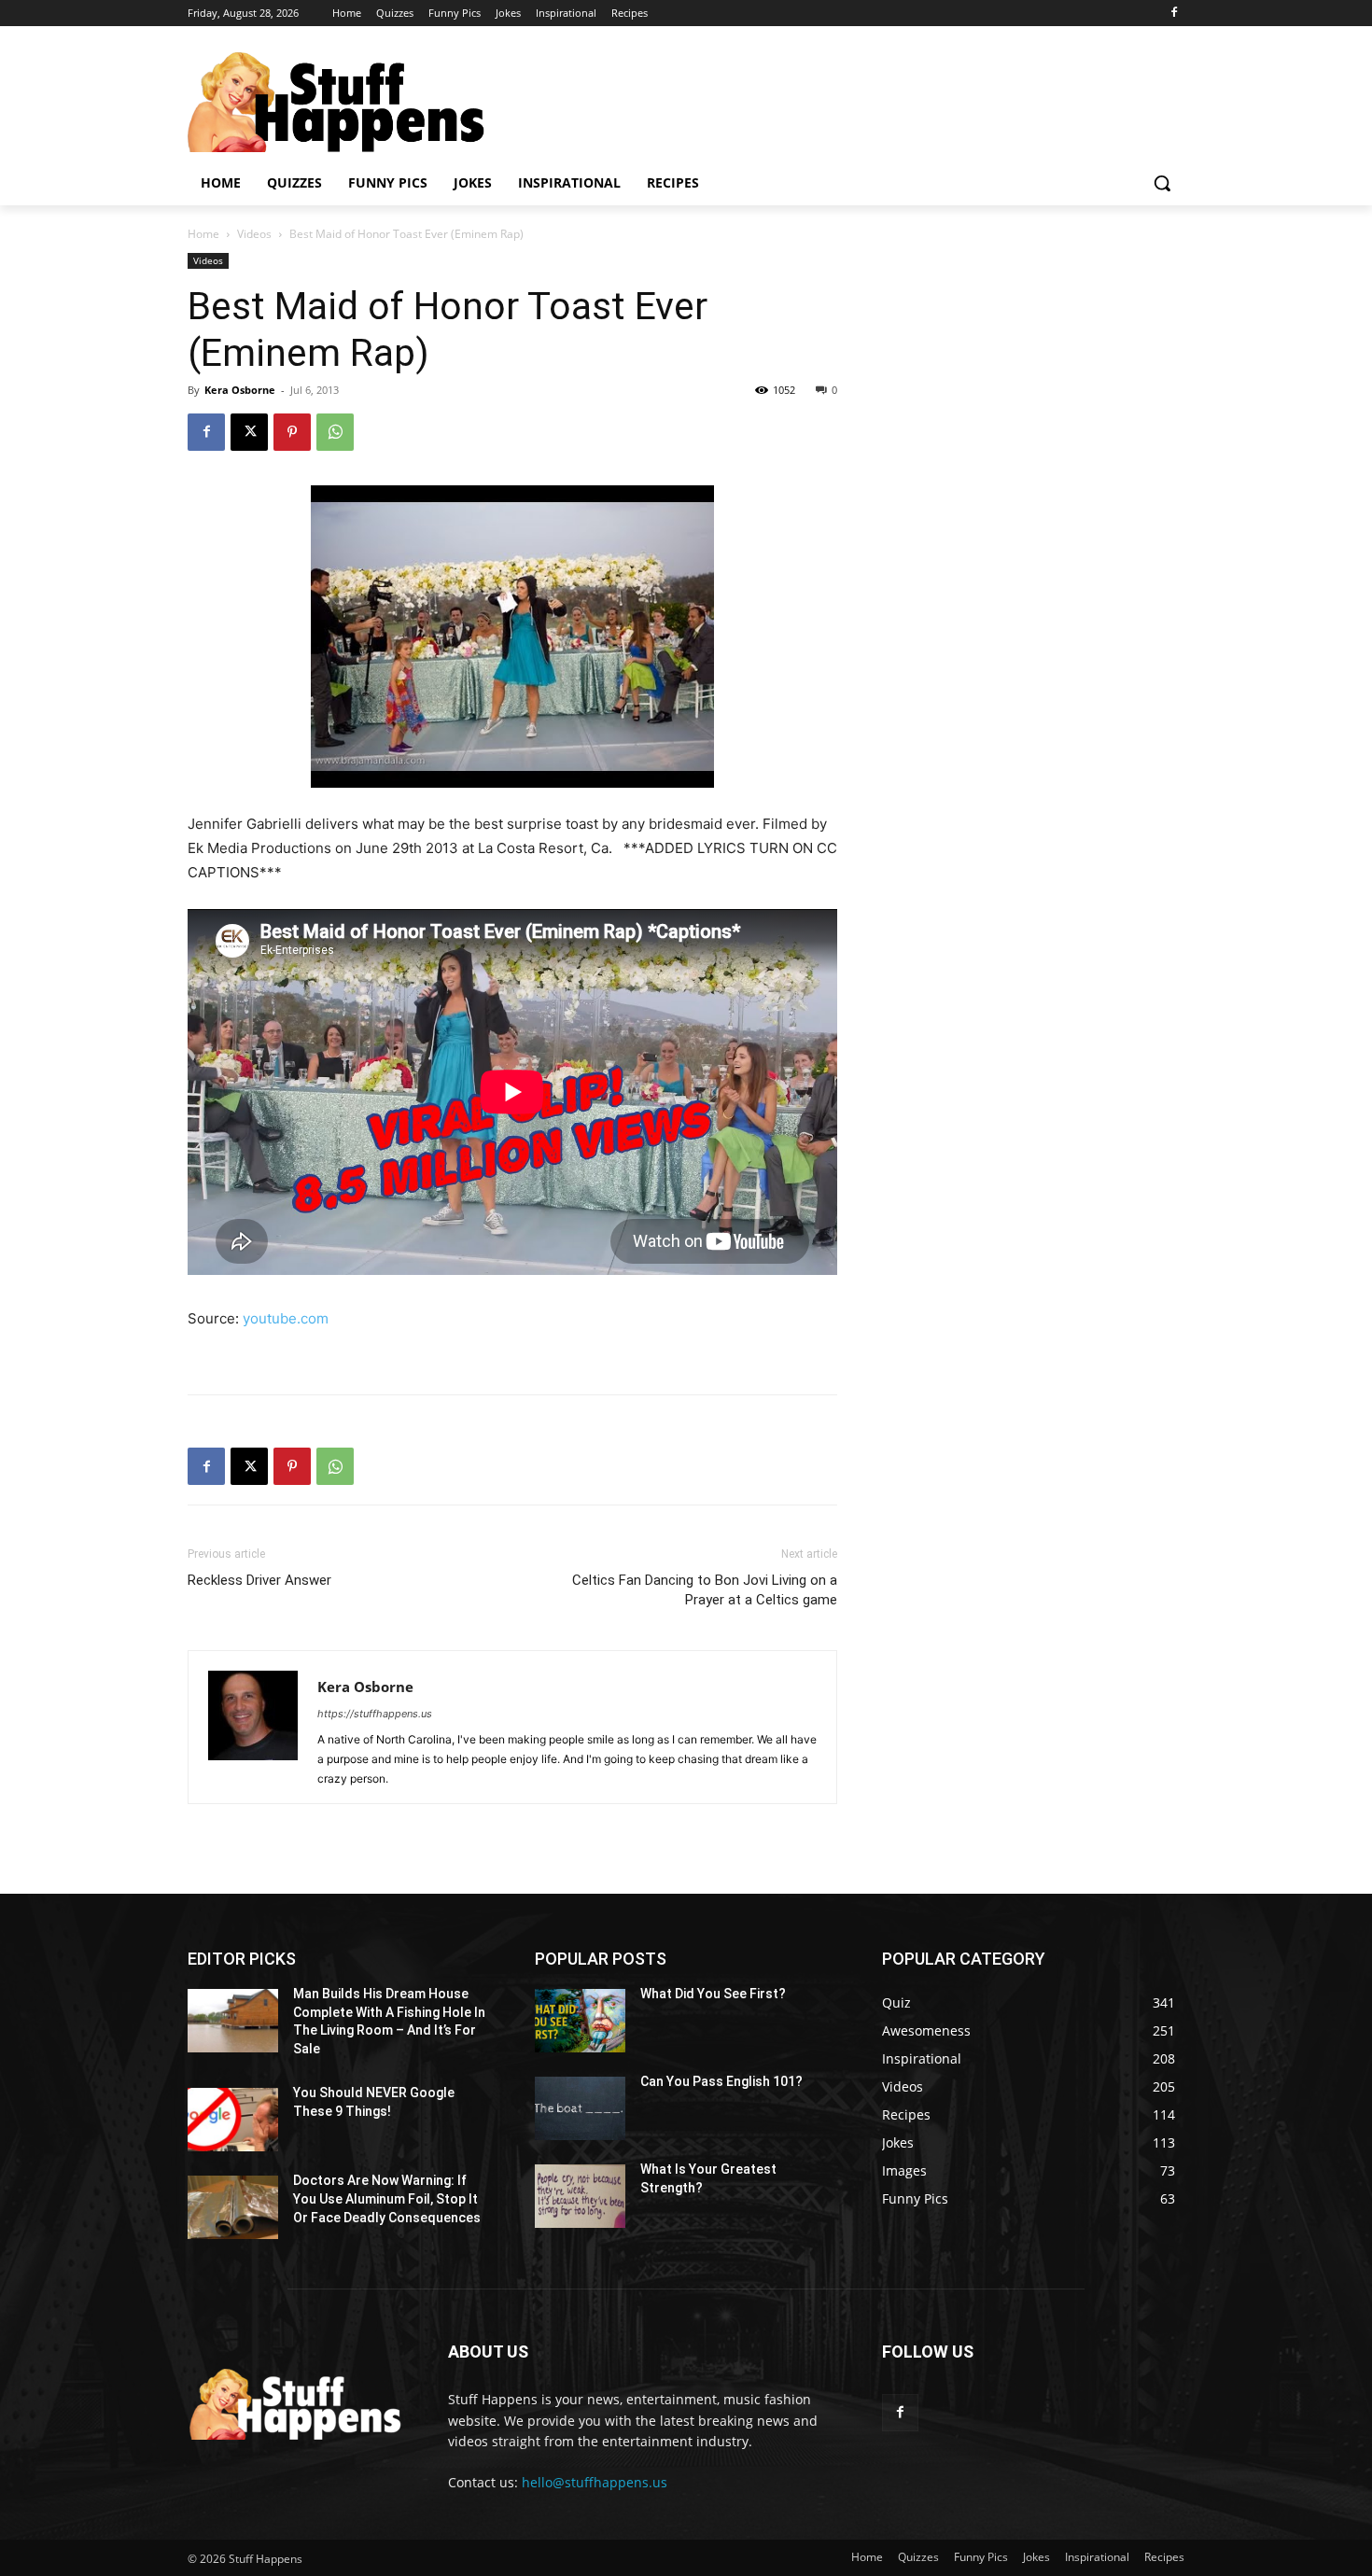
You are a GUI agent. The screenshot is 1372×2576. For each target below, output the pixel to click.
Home (203, 234)
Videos (254, 234)
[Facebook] (1174, 14)
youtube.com (286, 1318)
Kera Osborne (240, 390)
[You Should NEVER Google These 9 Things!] (233, 2120)
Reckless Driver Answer (259, 1580)
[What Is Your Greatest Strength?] (580, 2196)
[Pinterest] (292, 432)
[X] (249, 432)
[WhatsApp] (335, 432)
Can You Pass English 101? (721, 2081)
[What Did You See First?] (580, 2021)
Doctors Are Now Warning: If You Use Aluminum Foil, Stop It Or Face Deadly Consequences (387, 2198)
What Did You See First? (713, 1994)
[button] (1162, 183)
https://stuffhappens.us (375, 1714)
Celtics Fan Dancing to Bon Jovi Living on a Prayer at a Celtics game (705, 1590)
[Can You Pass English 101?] (580, 2108)
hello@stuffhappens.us (595, 2482)
